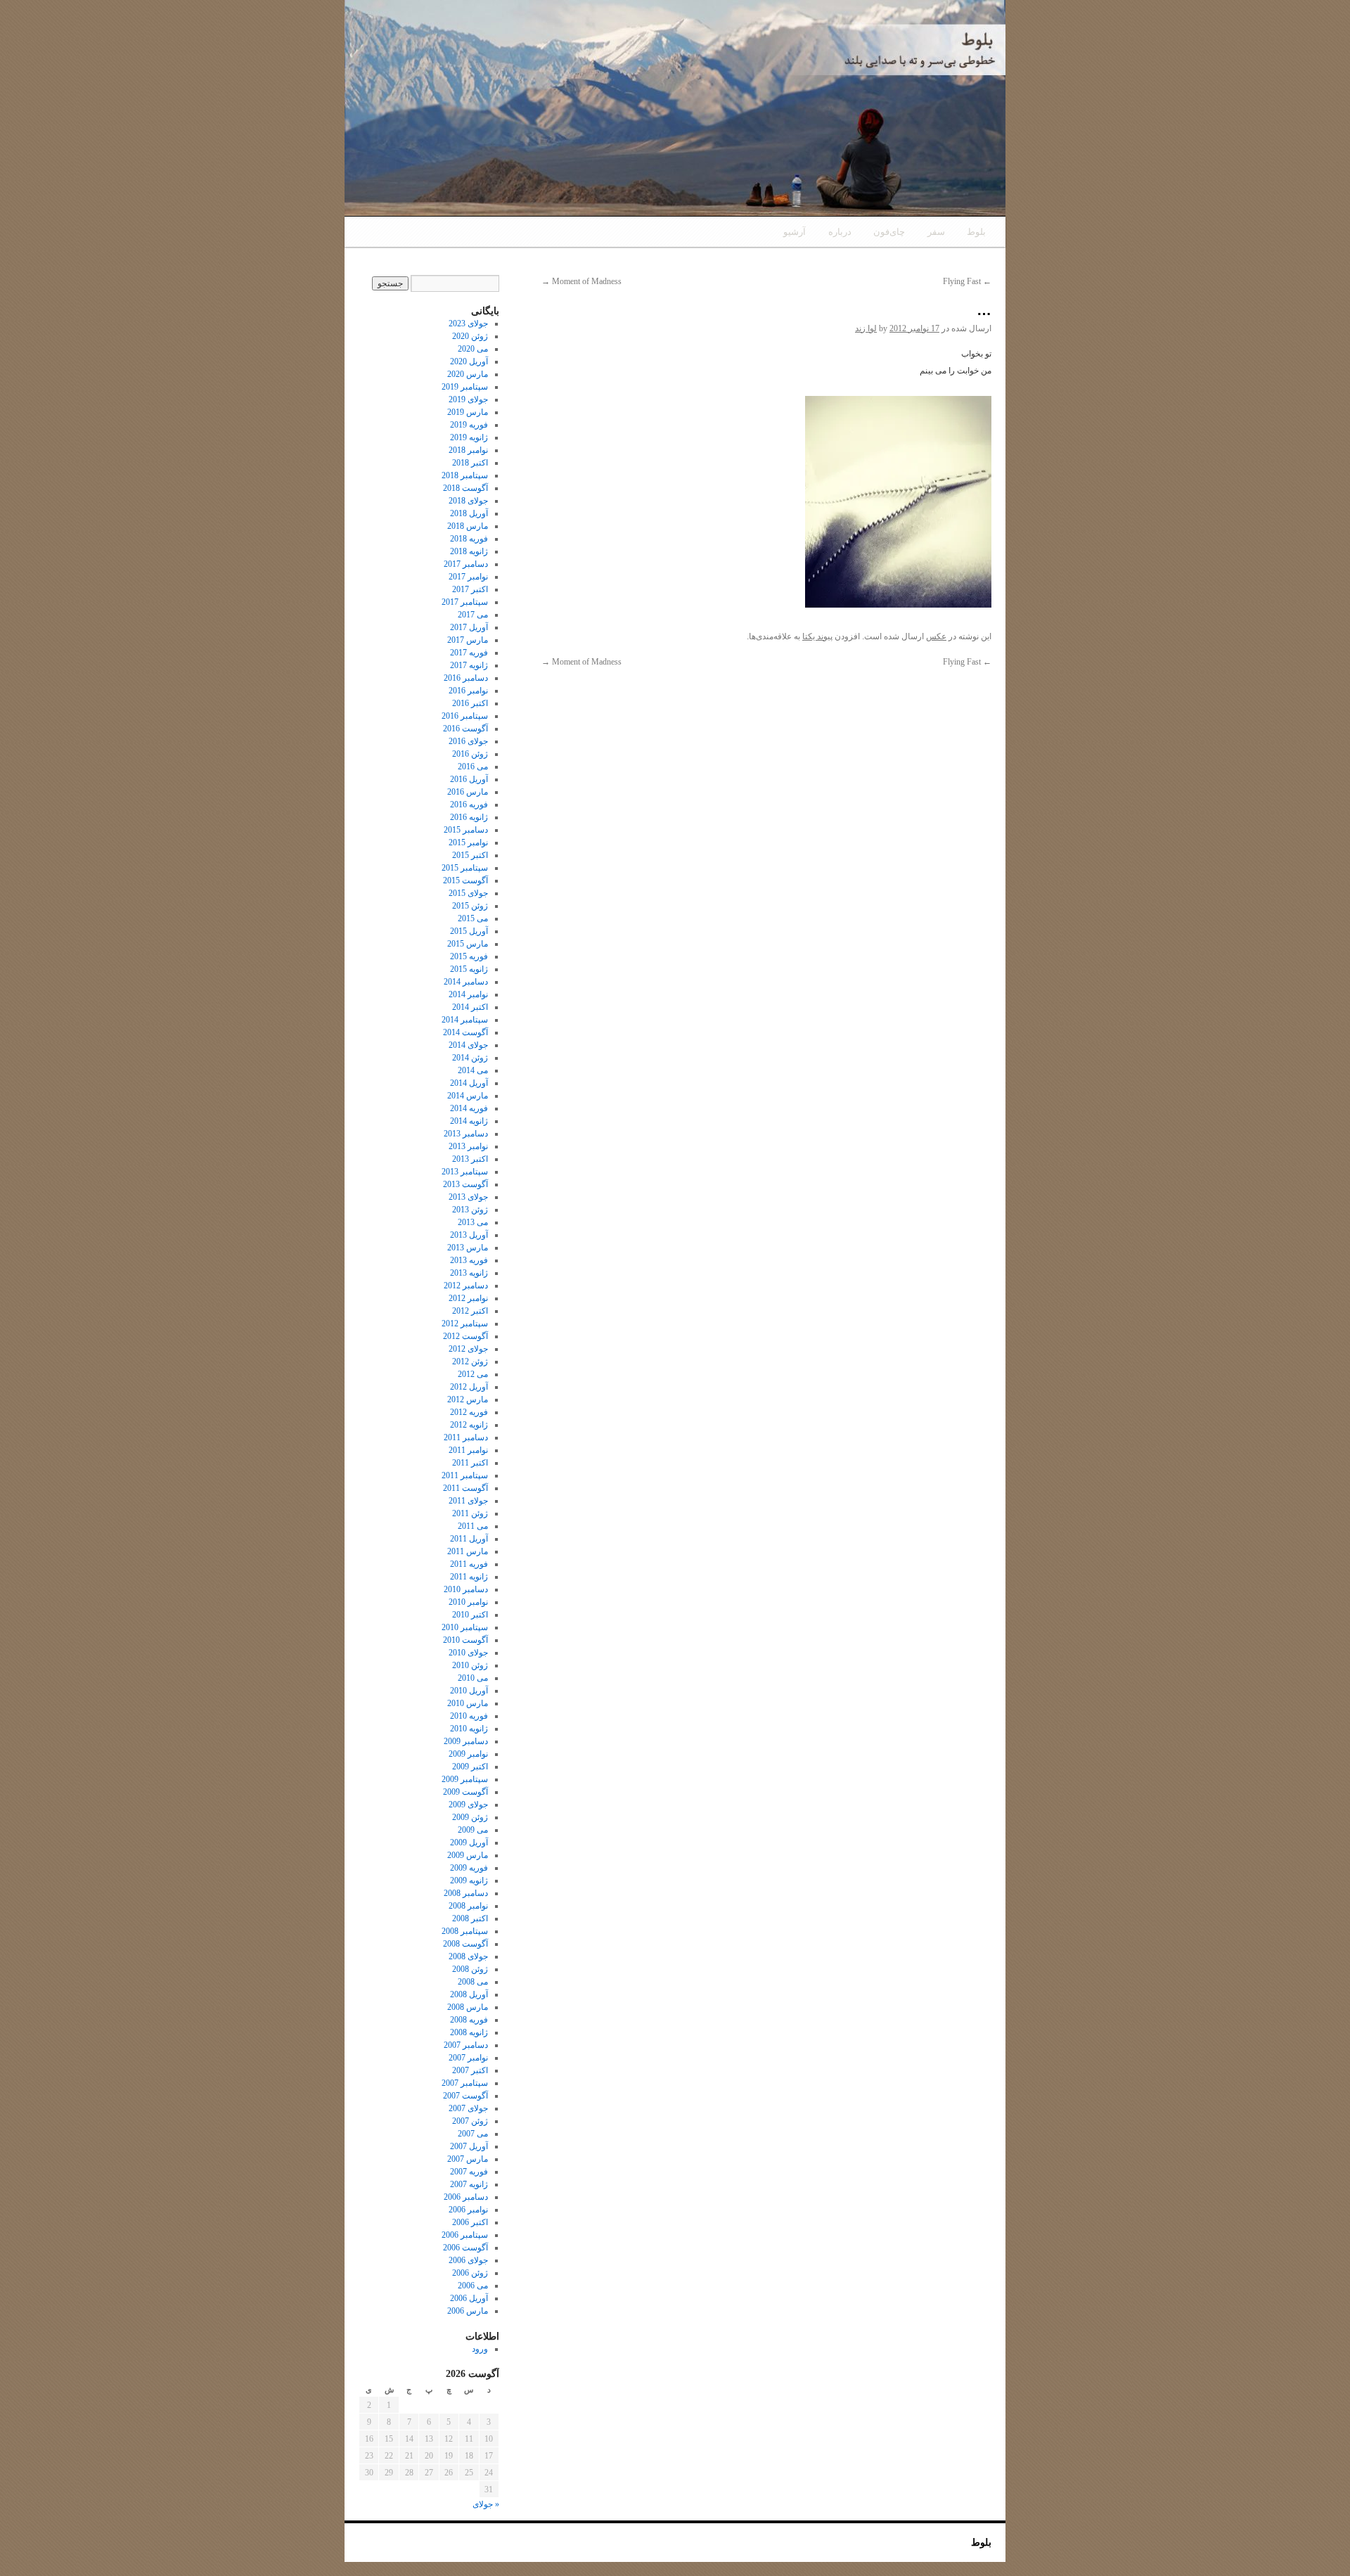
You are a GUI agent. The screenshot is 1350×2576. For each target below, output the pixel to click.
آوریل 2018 (469, 513)
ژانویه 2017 (469, 665)
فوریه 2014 (469, 1108)
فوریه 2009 (469, 1868)
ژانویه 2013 (469, 1273)
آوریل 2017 (469, 627)
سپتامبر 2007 (465, 2083)
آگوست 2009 (465, 1792)
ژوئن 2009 (470, 1817)
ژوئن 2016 (470, 754)
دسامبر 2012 (466, 1286)
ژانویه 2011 (469, 1577)
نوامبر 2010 (468, 1602)
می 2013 (473, 1222)
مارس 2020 (468, 374)
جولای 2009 (468, 1805)
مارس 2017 (468, 640)
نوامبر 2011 (468, 1450)
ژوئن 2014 (470, 1058)
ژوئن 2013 (470, 1210)
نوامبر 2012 (468, 1298)
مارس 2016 (468, 792)
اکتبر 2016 (470, 703)
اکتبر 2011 (470, 1463)
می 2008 (473, 1982)
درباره (840, 232)
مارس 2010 (468, 1703)
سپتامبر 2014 (465, 1020)
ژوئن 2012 (470, 1361)
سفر (936, 232)
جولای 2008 (468, 1956)
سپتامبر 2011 (465, 1475)
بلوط (976, 232)
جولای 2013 (468, 1197)
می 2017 (473, 615)
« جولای (486, 2504)
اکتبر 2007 (470, 2070)
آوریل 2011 (469, 1539)
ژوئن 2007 (470, 2121)
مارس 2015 (468, 944)
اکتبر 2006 (470, 2222)
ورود (480, 2349)
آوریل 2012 (469, 1387)
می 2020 (473, 349)
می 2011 (473, 1526)
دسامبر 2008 (466, 1893)
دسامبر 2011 (466, 1437)
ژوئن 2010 (470, 1665)
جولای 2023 (468, 323)
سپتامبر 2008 (465, 1931)
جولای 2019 (468, 399)
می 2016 (473, 767)
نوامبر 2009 (468, 1754)
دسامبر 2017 (466, 564)
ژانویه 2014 (469, 1121)
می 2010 (473, 1678)
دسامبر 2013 (466, 1134)
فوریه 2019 (469, 425)
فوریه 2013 (469, 1260)
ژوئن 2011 (470, 1513)
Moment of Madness (581, 281)
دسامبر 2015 (466, 830)
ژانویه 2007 (469, 2184)
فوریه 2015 (469, 956)
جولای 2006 (468, 2260)
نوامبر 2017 (468, 577)
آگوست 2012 (465, 1336)
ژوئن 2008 (470, 1969)
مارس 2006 (468, 2311)
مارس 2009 (468, 1855)
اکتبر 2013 (470, 1159)
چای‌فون (889, 232)
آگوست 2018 (465, 488)
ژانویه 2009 (469, 1880)
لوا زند (866, 328)
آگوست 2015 (465, 880)
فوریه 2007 (469, 2172)
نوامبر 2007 (468, 2058)
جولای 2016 (468, 741)
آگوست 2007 (465, 2096)
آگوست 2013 (465, 1184)
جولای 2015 (468, 893)
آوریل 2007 (469, 2146)
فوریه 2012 (469, 1412)
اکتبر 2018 (470, 463)
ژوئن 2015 (470, 906)
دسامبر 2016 (466, 678)
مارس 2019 (468, 412)
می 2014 (473, 1070)
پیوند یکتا (817, 636)
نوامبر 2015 (468, 842)
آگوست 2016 (465, 729)
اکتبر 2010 (470, 1615)
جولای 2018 (468, 501)
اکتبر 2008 (470, 1918)
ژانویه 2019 (469, 437)
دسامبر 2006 (466, 2197)
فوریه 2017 (469, 653)
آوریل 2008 (469, 1994)
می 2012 (473, 1374)
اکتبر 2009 (470, 1767)
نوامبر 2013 (468, 1146)
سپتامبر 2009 (465, 1779)
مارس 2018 (468, 526)
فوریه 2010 (469, 1716)
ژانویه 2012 (469, 1425)
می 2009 (473, 1830)
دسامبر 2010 (466, 1589)
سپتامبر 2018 (465, 475)
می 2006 (473, 2286)
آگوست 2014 (465, 1032)
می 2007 (473, 2134)
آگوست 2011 (465, 1488)
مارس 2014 (468, 1096)
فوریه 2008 (469, 2020)
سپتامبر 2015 (465, 868)
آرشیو (795, 232)
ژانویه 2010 (469, 1729)
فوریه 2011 (469, 1564)
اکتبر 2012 (470, 1311)
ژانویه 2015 (469, 969)
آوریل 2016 (469, 779)
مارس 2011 (468, 1551)
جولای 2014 (468, 1045)
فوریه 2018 (469, 539)
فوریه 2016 (469, 805)
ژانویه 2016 (469, 817)
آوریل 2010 (469, 1691)
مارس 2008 (468, 2007)
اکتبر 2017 (470, 589)
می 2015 (473, 918)
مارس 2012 (468, 1399)
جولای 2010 (468, 1653)
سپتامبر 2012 (465, 1324)
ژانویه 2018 (469, 551)
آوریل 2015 (469, 931)
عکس (936, 636)
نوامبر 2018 (468, 450)
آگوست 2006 (465, 2248)
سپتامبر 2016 (465, 716)
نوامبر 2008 (468, 1906)
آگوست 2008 (465, 1944)
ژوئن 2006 (470, 2273)
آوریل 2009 (469, 1843)
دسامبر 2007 (466, 2045)
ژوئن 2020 (470, 336)
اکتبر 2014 (470, 1007)
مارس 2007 (468, 2159)
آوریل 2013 (469, 1235)
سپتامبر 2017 (465, 602)
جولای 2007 (468, 2108)
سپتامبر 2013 (465, 1172)
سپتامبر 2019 (465, 387)
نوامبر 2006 (468, 2210)
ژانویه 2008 (469, 2032)
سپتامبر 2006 (465, 2235)
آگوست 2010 (465, 1640)
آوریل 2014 (469, 1083)
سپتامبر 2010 (465, 1627)
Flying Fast (967, 281)
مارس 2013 (468, 1248)
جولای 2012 (468, 1349)
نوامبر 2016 (468, 691)
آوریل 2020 (469, 361)
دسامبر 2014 (466, 982)
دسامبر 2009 (466, 1741)
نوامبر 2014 (468, 994)
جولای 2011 (468, 1501)
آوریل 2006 (469, 2298)
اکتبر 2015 (470, 855)
